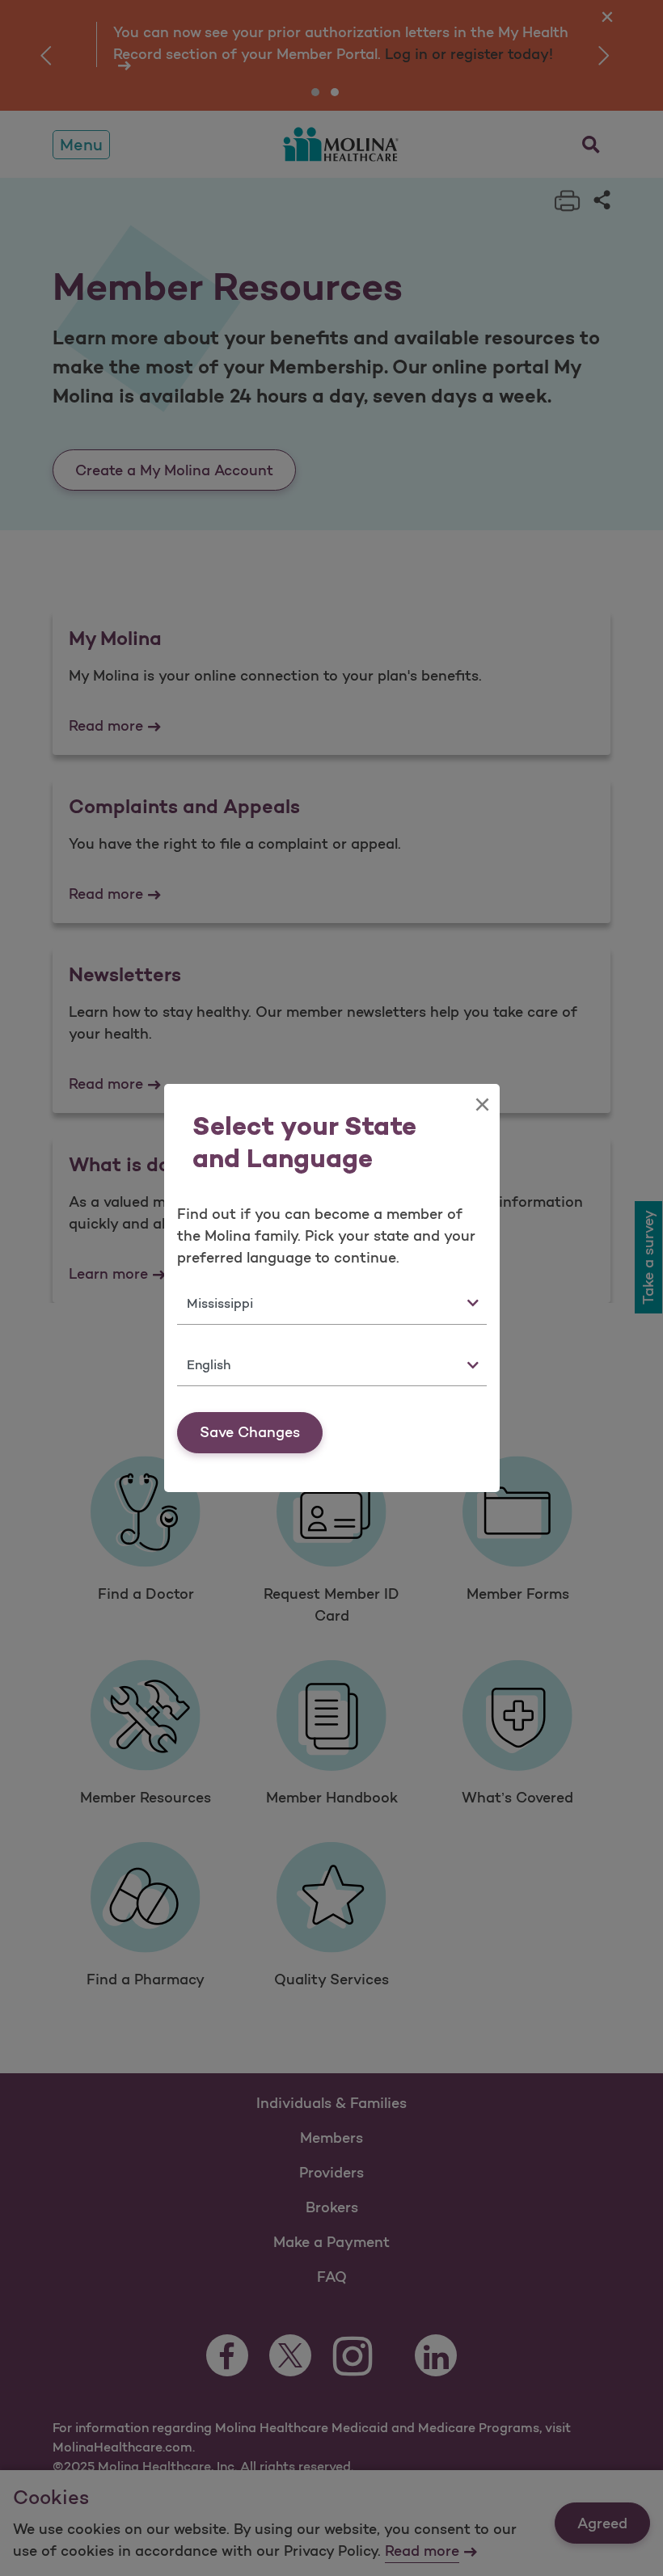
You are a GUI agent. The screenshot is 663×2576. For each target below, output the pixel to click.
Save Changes (250, 1432)
